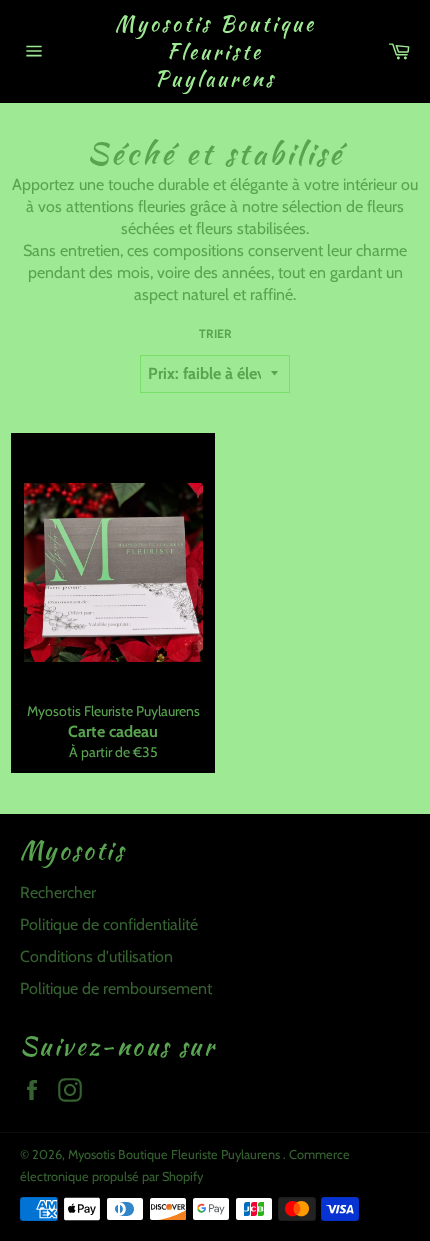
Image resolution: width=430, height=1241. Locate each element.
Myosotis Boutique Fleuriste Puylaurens (215, 51)
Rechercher (58, 892)
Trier (215, 333)
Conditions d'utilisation (96, 956)
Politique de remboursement (116, 988)
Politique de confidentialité (109, 924)
